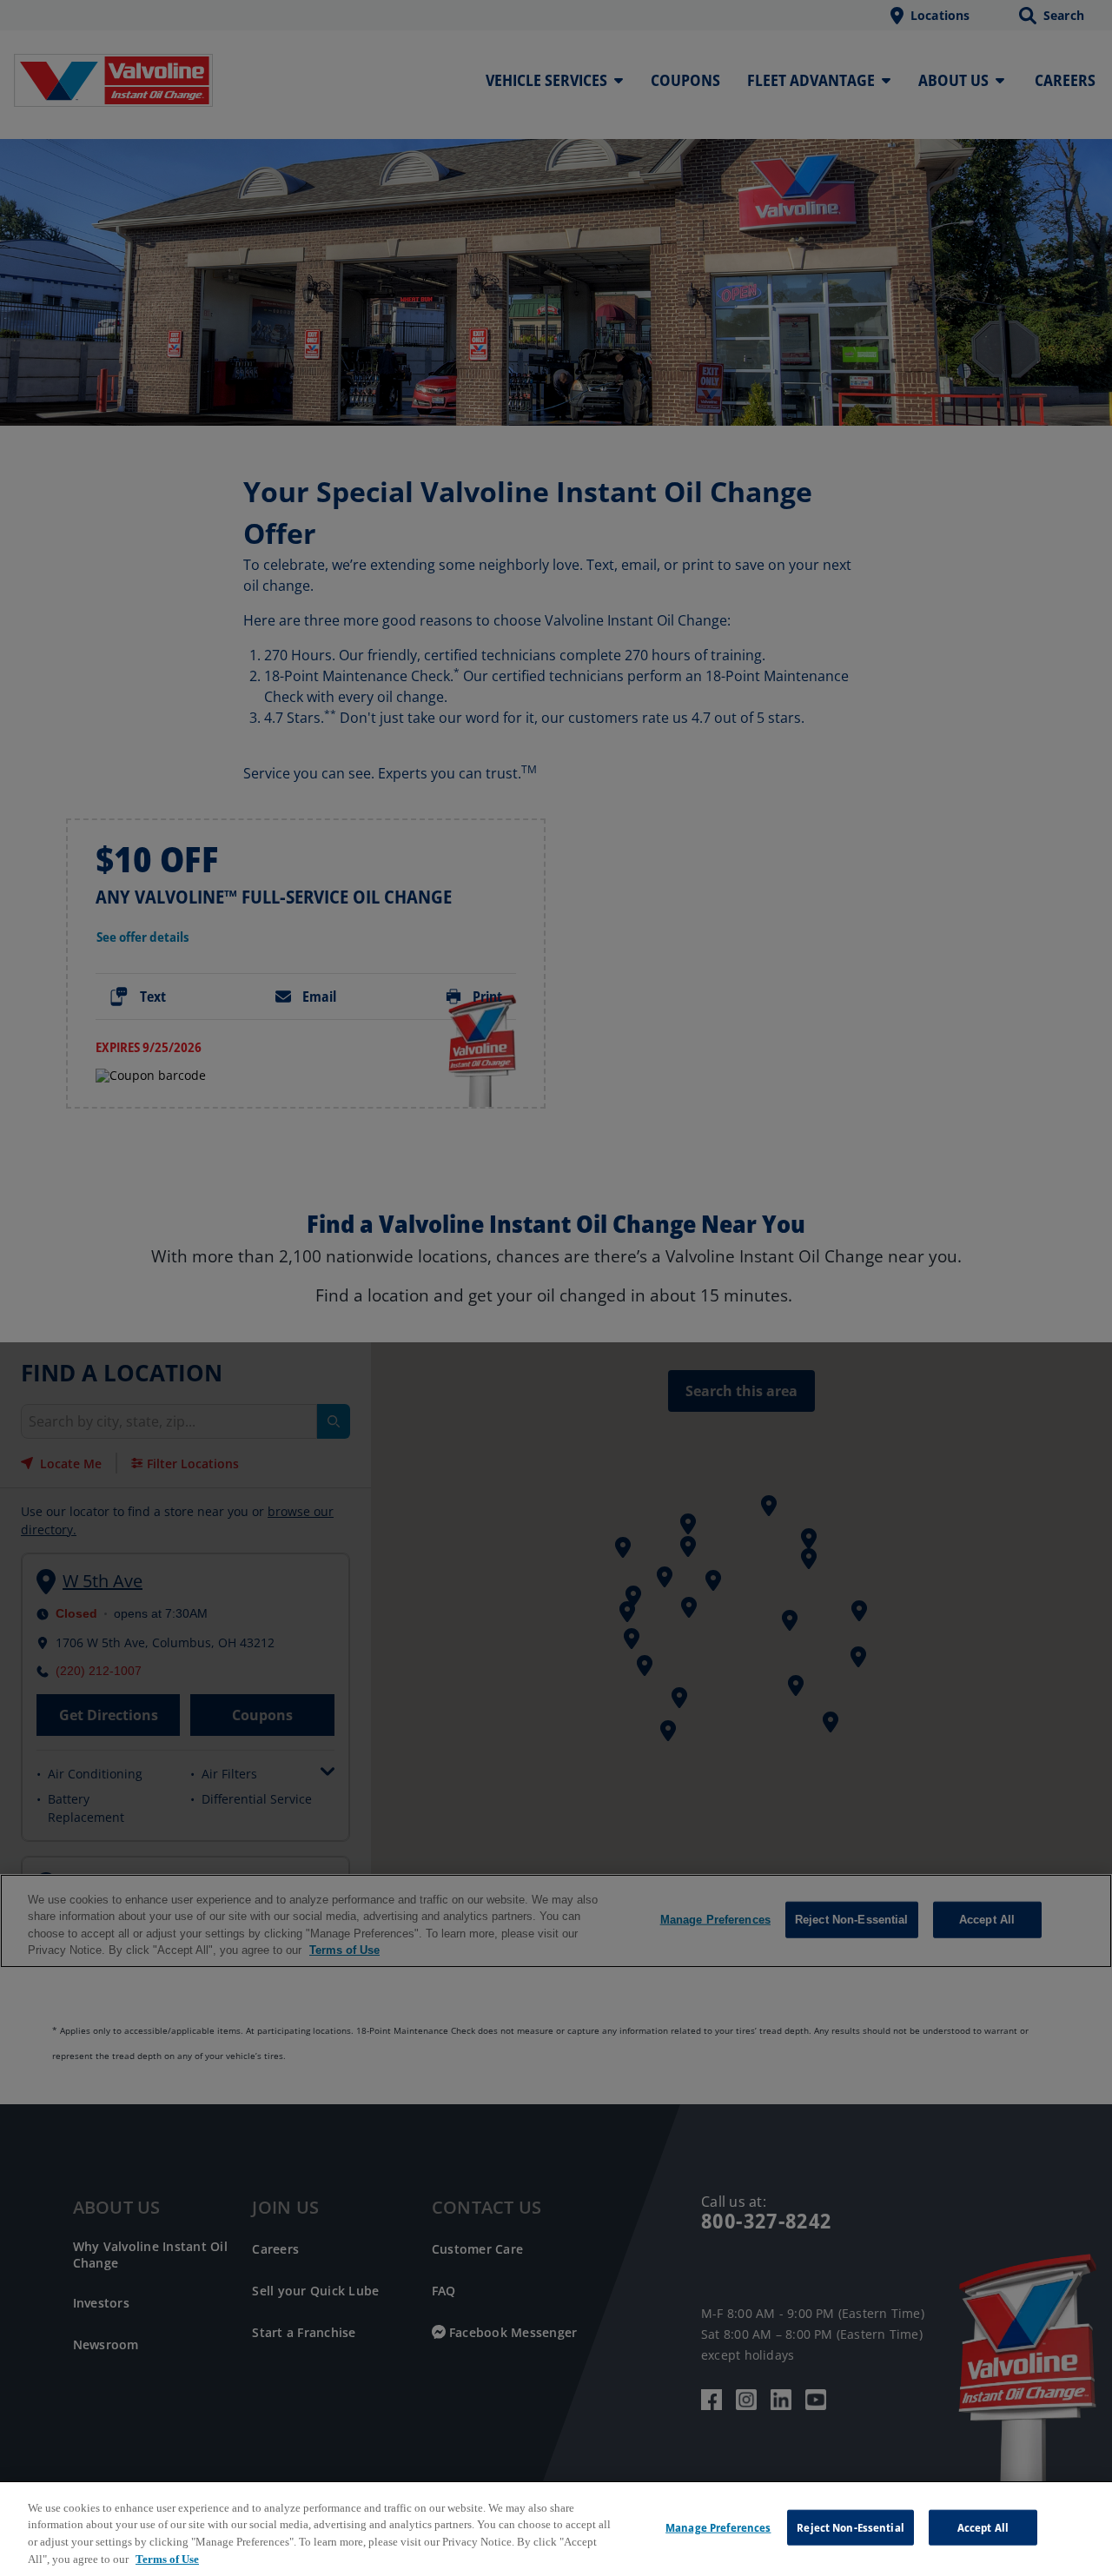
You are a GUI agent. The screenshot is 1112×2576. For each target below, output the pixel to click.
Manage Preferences (718, 2527)
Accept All (983, 2527)
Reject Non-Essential (851, 2527)
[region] (556, 2529)
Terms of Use (167, 2558)
